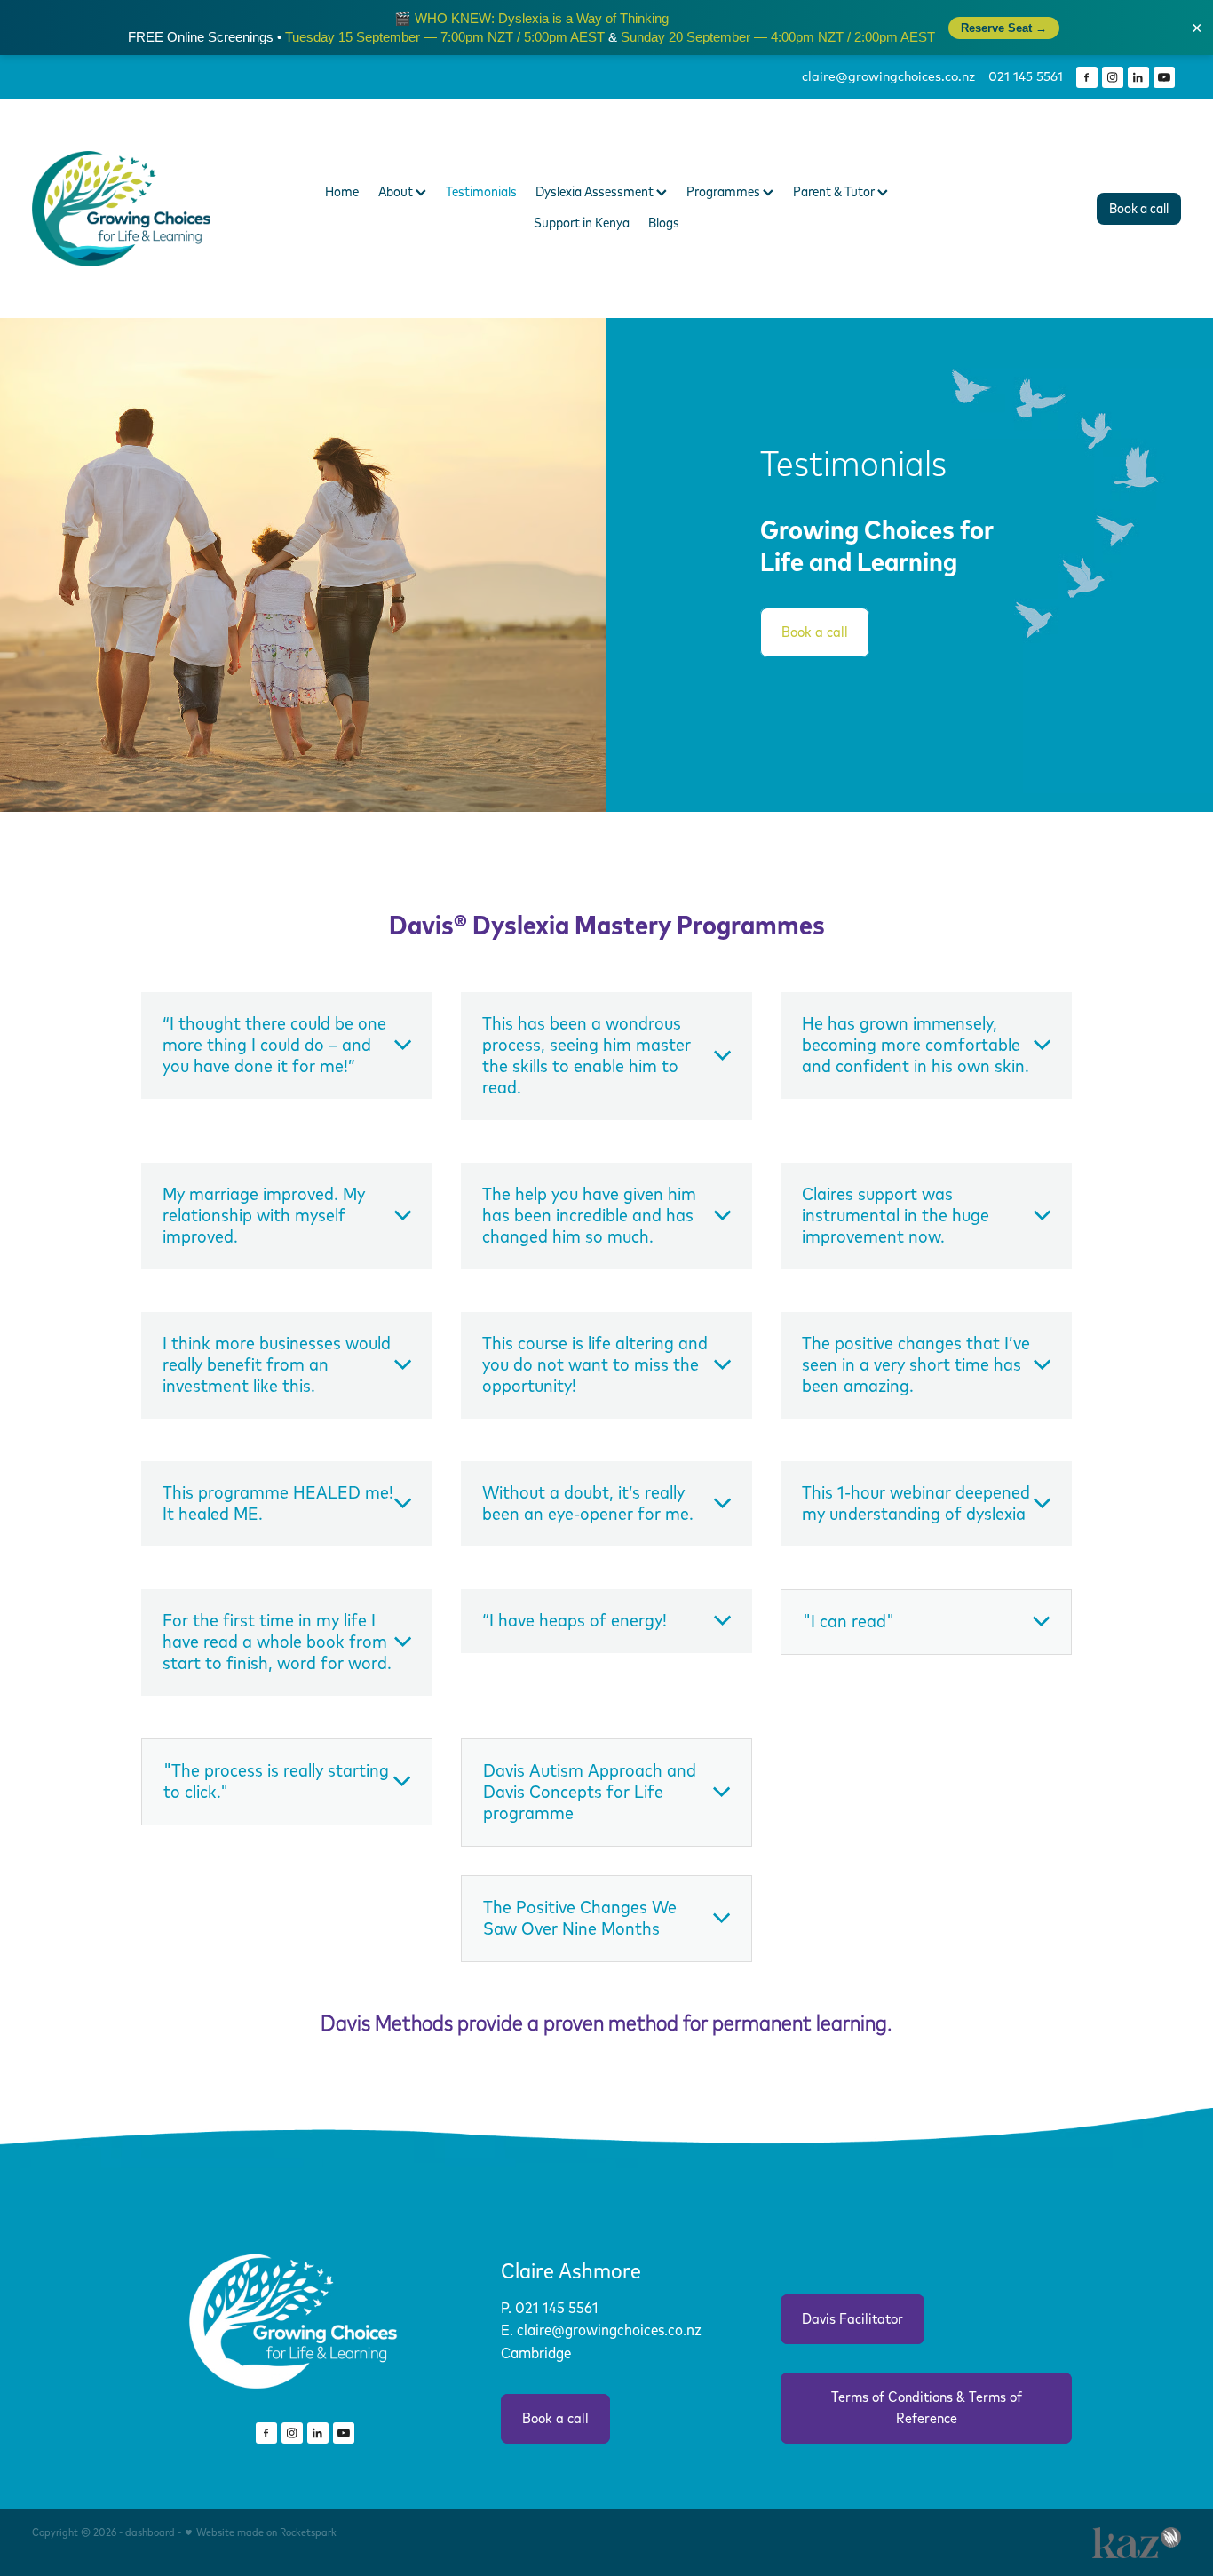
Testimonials (481, 192)
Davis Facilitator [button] (852, 2319)
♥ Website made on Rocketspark (260, 2533)
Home (342, 192)
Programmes (725, 192)
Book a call (1139, 209)
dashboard (150, 2533)
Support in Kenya (582, 223)
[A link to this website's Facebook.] (1087, 77)
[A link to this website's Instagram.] (1113, 77)
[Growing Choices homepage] (147, 209)
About (397, 192)
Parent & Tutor (835, 192)
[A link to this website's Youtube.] (1164, 77)
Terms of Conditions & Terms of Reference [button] (927, 2408)
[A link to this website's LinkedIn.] (1138, 77)
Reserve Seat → (1004, 28)
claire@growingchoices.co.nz (888, 77)
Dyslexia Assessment (596, 192)
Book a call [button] (815, 632)
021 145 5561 (559, 2309)
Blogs (664, 223)
